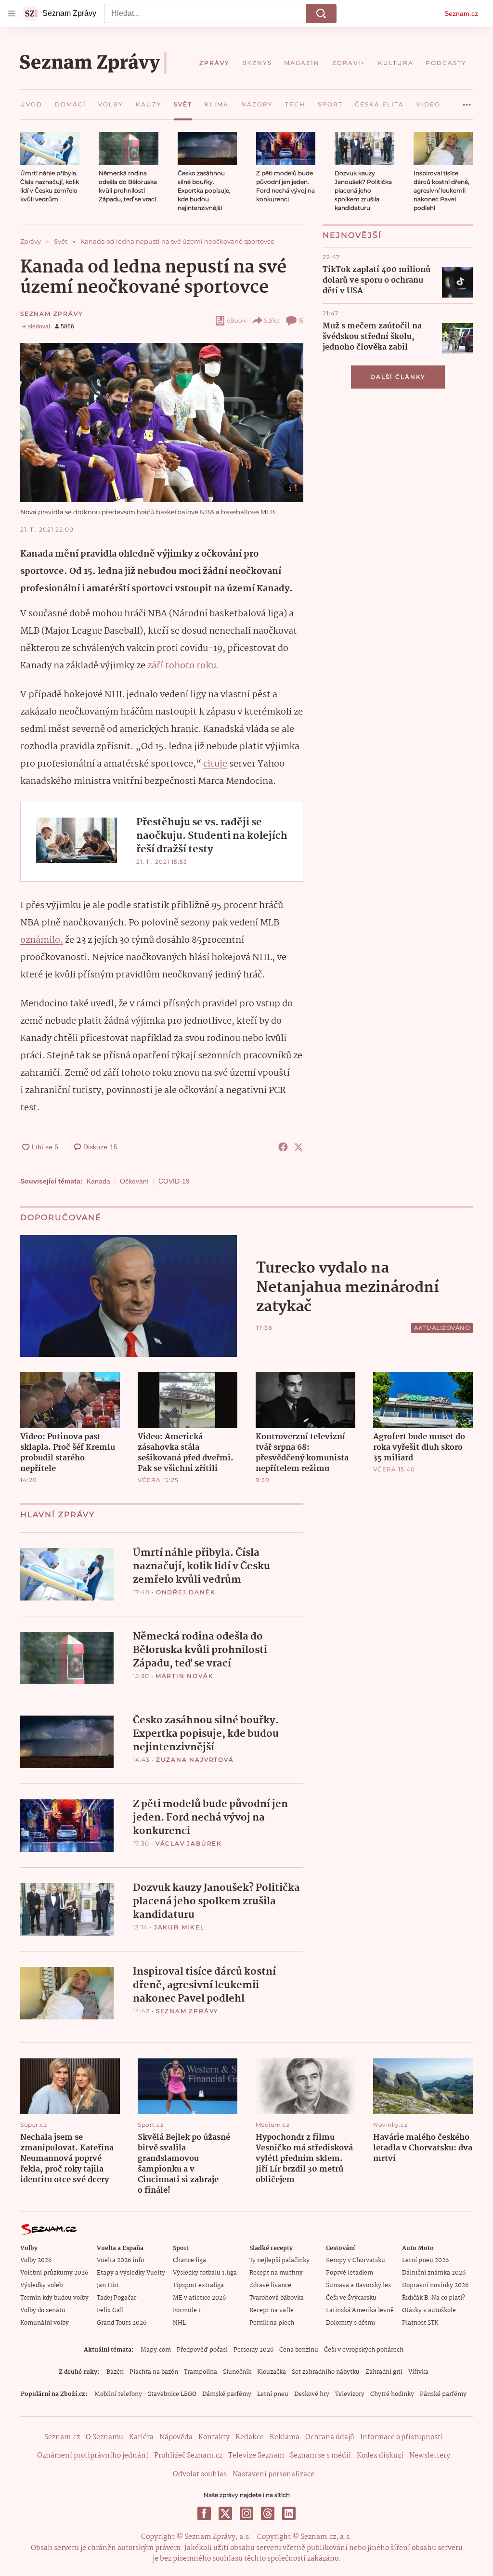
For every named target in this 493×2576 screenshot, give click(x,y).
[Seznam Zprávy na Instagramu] (246, 2513)
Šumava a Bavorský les (358, 2285)
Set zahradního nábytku (326, 2372)
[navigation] (12, 13)
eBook (236, 320)
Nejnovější (352, 235)
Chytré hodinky (392, 2394)
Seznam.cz (461, 13)
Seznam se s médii (320, 2456)
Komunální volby (45, 2323)
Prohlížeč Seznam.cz (188, 2456)
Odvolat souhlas (200, 2474)
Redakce (250, 2437)
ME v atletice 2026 (199, 2298)
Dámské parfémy (227, 2394)
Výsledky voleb (41, 2285)
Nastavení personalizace (273, 2474)
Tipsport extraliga (198, 2285)
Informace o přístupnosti (402, 2437)
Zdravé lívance (270, 2285)
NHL (179, 2323)
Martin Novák (185, 1676)
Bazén (115, 2372)
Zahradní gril (384, 2372)
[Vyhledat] (321, 13)
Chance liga (189, 2260)
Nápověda (176, 2437)
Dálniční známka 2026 (434, 2273)
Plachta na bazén (154, 2372)
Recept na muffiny (276, 2273)
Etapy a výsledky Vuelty (131, 2273)
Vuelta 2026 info (120, 2260)
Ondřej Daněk (186, 1592)
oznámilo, (42, 940)
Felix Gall (110, 2310)
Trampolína (201, 2372)
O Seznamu (104, 2437)
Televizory (350, 2394)
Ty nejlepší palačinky (279, 2260)
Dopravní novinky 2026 (435, 2285)
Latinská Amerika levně (360, 2310)
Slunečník (237, 2372)
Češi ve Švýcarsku (351, 2298)
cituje (215, 764)
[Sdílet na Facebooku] (283, 1147)
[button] (50, 149)
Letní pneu (273, 2394)
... (467, 101)
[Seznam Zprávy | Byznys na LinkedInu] (289, 2513)
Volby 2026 (36, 2260)
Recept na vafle (272, 2310)
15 (301, 320)
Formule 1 (187, 2310)
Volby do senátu (43, 2310)
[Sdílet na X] (298, 1147)
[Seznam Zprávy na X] (225, 2513)
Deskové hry (312, 2394)
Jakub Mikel (179, 1927)
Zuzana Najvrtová (195, 1760)
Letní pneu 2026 (425, 2260)
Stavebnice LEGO (172, 2394)
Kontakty (214, 2437)
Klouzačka (272, 2372)
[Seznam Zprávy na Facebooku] (204, 2513)
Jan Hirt (108, 2285)
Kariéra (141, 2437)
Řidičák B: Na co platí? (434, 2298)
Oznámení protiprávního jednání (93, 2456)
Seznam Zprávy (52, 314)
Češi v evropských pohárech (364, 2350)
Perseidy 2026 (253, 2350)
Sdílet (272, 320)
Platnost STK (420, 2323)
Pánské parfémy (443, 2394)
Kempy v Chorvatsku (356, 2260)
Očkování (134, 1181)
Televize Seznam (256, 2456)
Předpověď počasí (202, 2350)
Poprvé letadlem (350, 2273)
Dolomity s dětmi (350, 2323)
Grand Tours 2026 (122, 2323)
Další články (398, 377)
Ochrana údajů (330, 2437)
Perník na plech (272, 2323)
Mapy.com (156, 2350)
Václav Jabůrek (189, 1843)
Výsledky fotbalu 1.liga (205, 2273)
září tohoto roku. (183, 666)
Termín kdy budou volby (54, 2298)
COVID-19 (174, 1181)
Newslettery (430, 2456)
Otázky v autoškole (429, 2310)
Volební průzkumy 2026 (54, 2273)
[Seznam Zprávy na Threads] (268, 2513)
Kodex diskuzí (380, 2456)
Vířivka (418, 2372)
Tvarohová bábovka (277, 2298)
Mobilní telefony (118, 2394)
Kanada (98, 1181)
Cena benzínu (299, 2350)
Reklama (285, 2437)
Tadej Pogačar (117, 2298)
